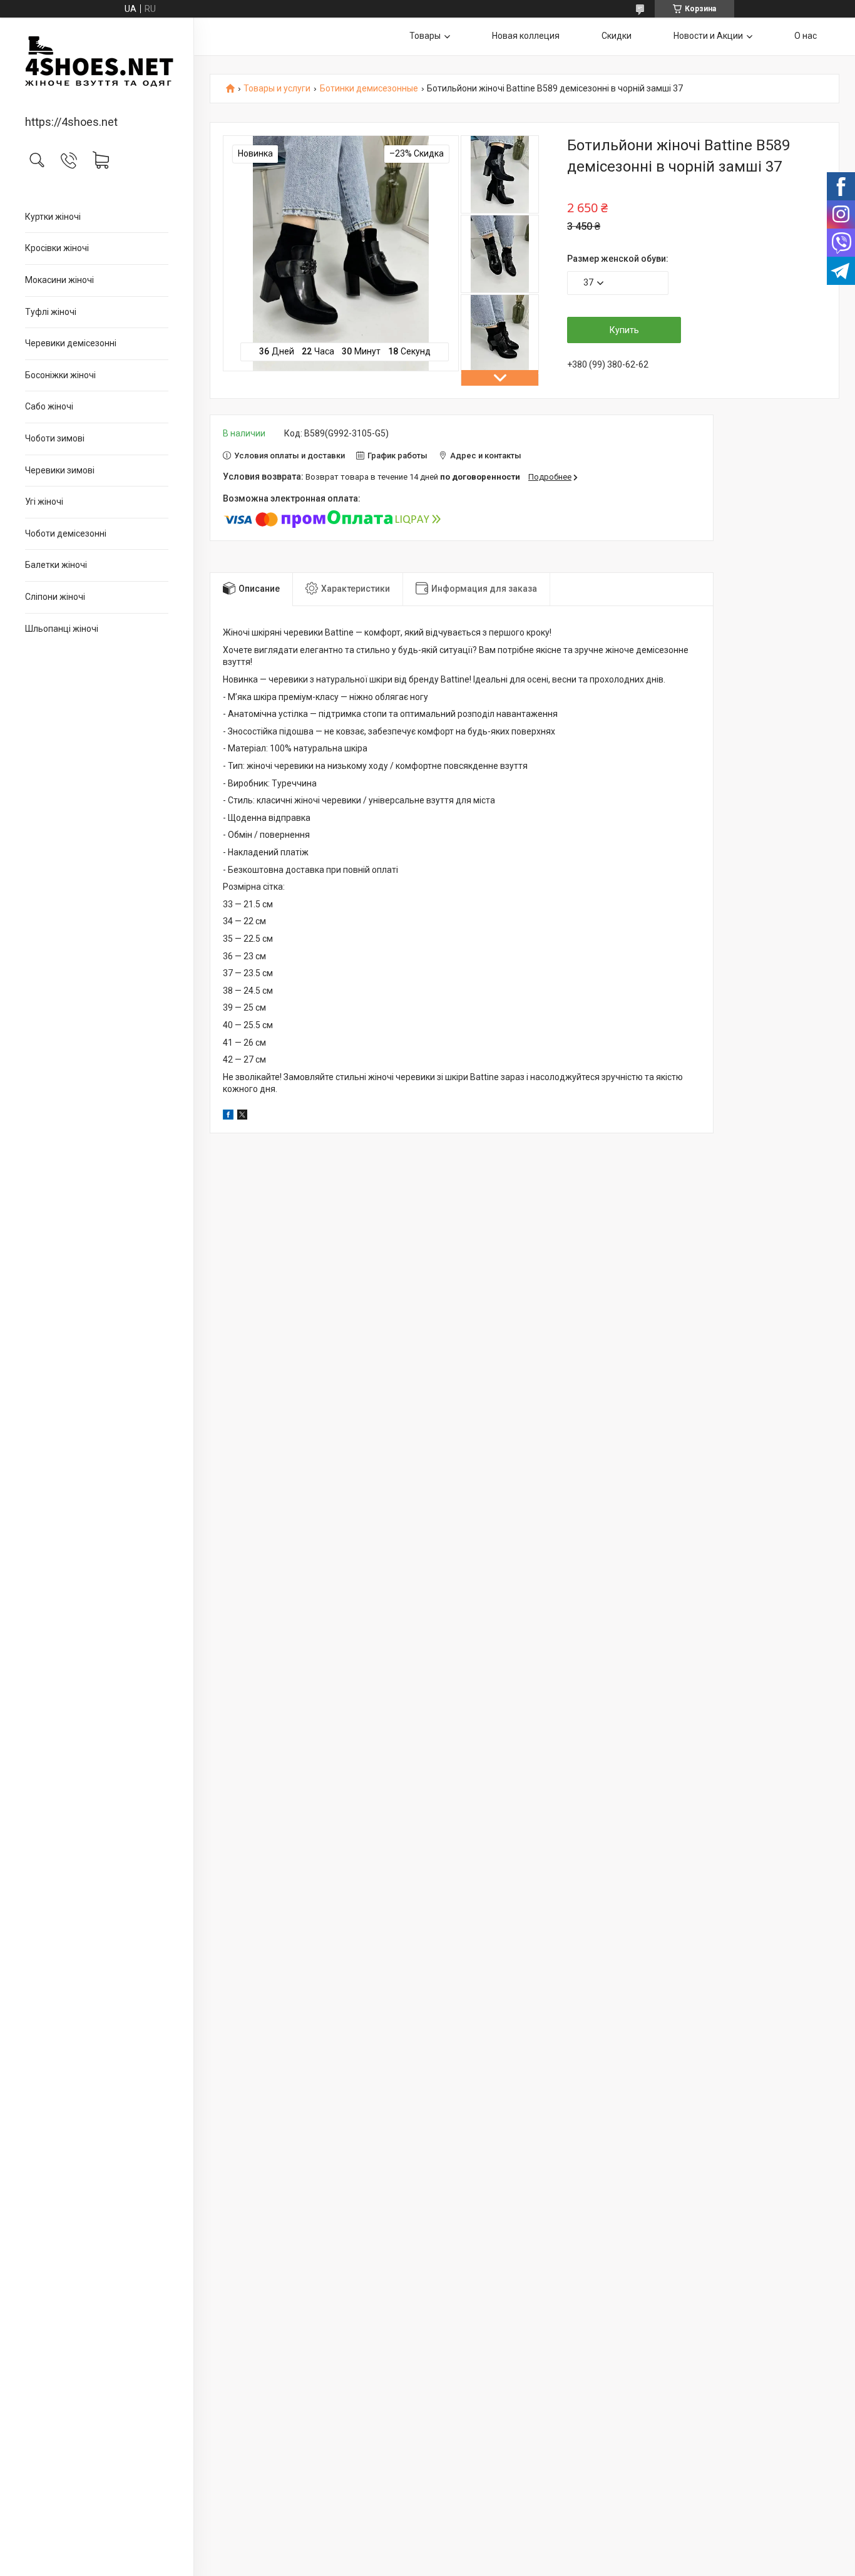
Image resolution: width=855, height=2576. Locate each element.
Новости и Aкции (708, 36)
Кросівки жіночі (57, 248)
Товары (425, 36)
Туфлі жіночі (51, 312)
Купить (624, 330)
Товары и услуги (277, 89)
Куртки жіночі (53, 217)
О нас (806, 36)
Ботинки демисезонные (369, 89)
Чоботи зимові (55, 438)
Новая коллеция (526, 36)
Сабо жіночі (49, 406)
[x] (242, 1116)
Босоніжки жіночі (60, 375)
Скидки (617, 36)
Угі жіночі (44, 502)
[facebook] (228, 1116)
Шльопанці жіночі (62, 629)
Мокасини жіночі (59, 280)
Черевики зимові (60, 470)
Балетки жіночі (56, 565)
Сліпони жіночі (55, 597)
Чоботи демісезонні (66, 533)
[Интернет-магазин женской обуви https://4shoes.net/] (97, 67)
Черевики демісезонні (71, 343)
